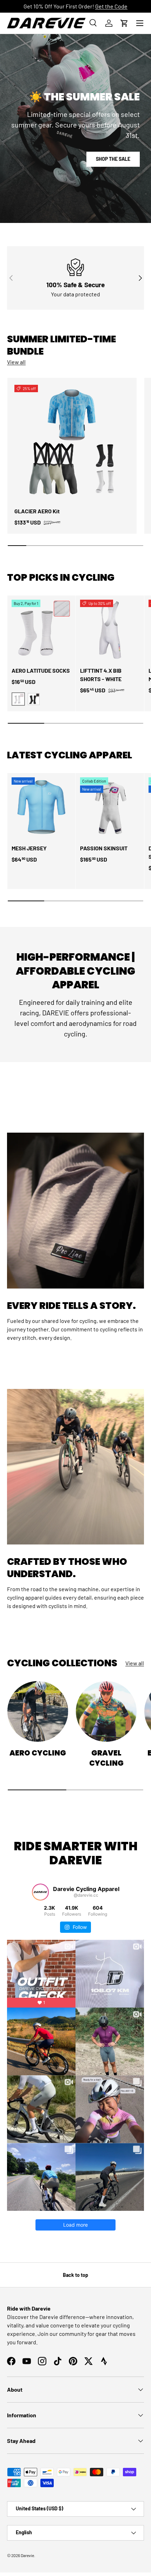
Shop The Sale (113, 159)
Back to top (75, 2275)
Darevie (27, 2555)
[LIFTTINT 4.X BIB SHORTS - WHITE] (110, 630)
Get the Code (111, 6)
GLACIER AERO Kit (37, 511)
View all (16, 362)
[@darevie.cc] (40, 1892)
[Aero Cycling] (38, 1711)
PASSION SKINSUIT (104, 848)
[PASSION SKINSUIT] (110, 807)
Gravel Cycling (106, 1758)
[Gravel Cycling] (106, 1711)
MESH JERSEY (29, 848)
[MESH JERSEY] (41, 807)
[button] (124, 23)
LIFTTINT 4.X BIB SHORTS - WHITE (101, 675)
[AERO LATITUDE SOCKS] (41, 630)
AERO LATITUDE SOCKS (41, 670)
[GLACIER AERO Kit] (72, 442)
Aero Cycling (38, 1753)
